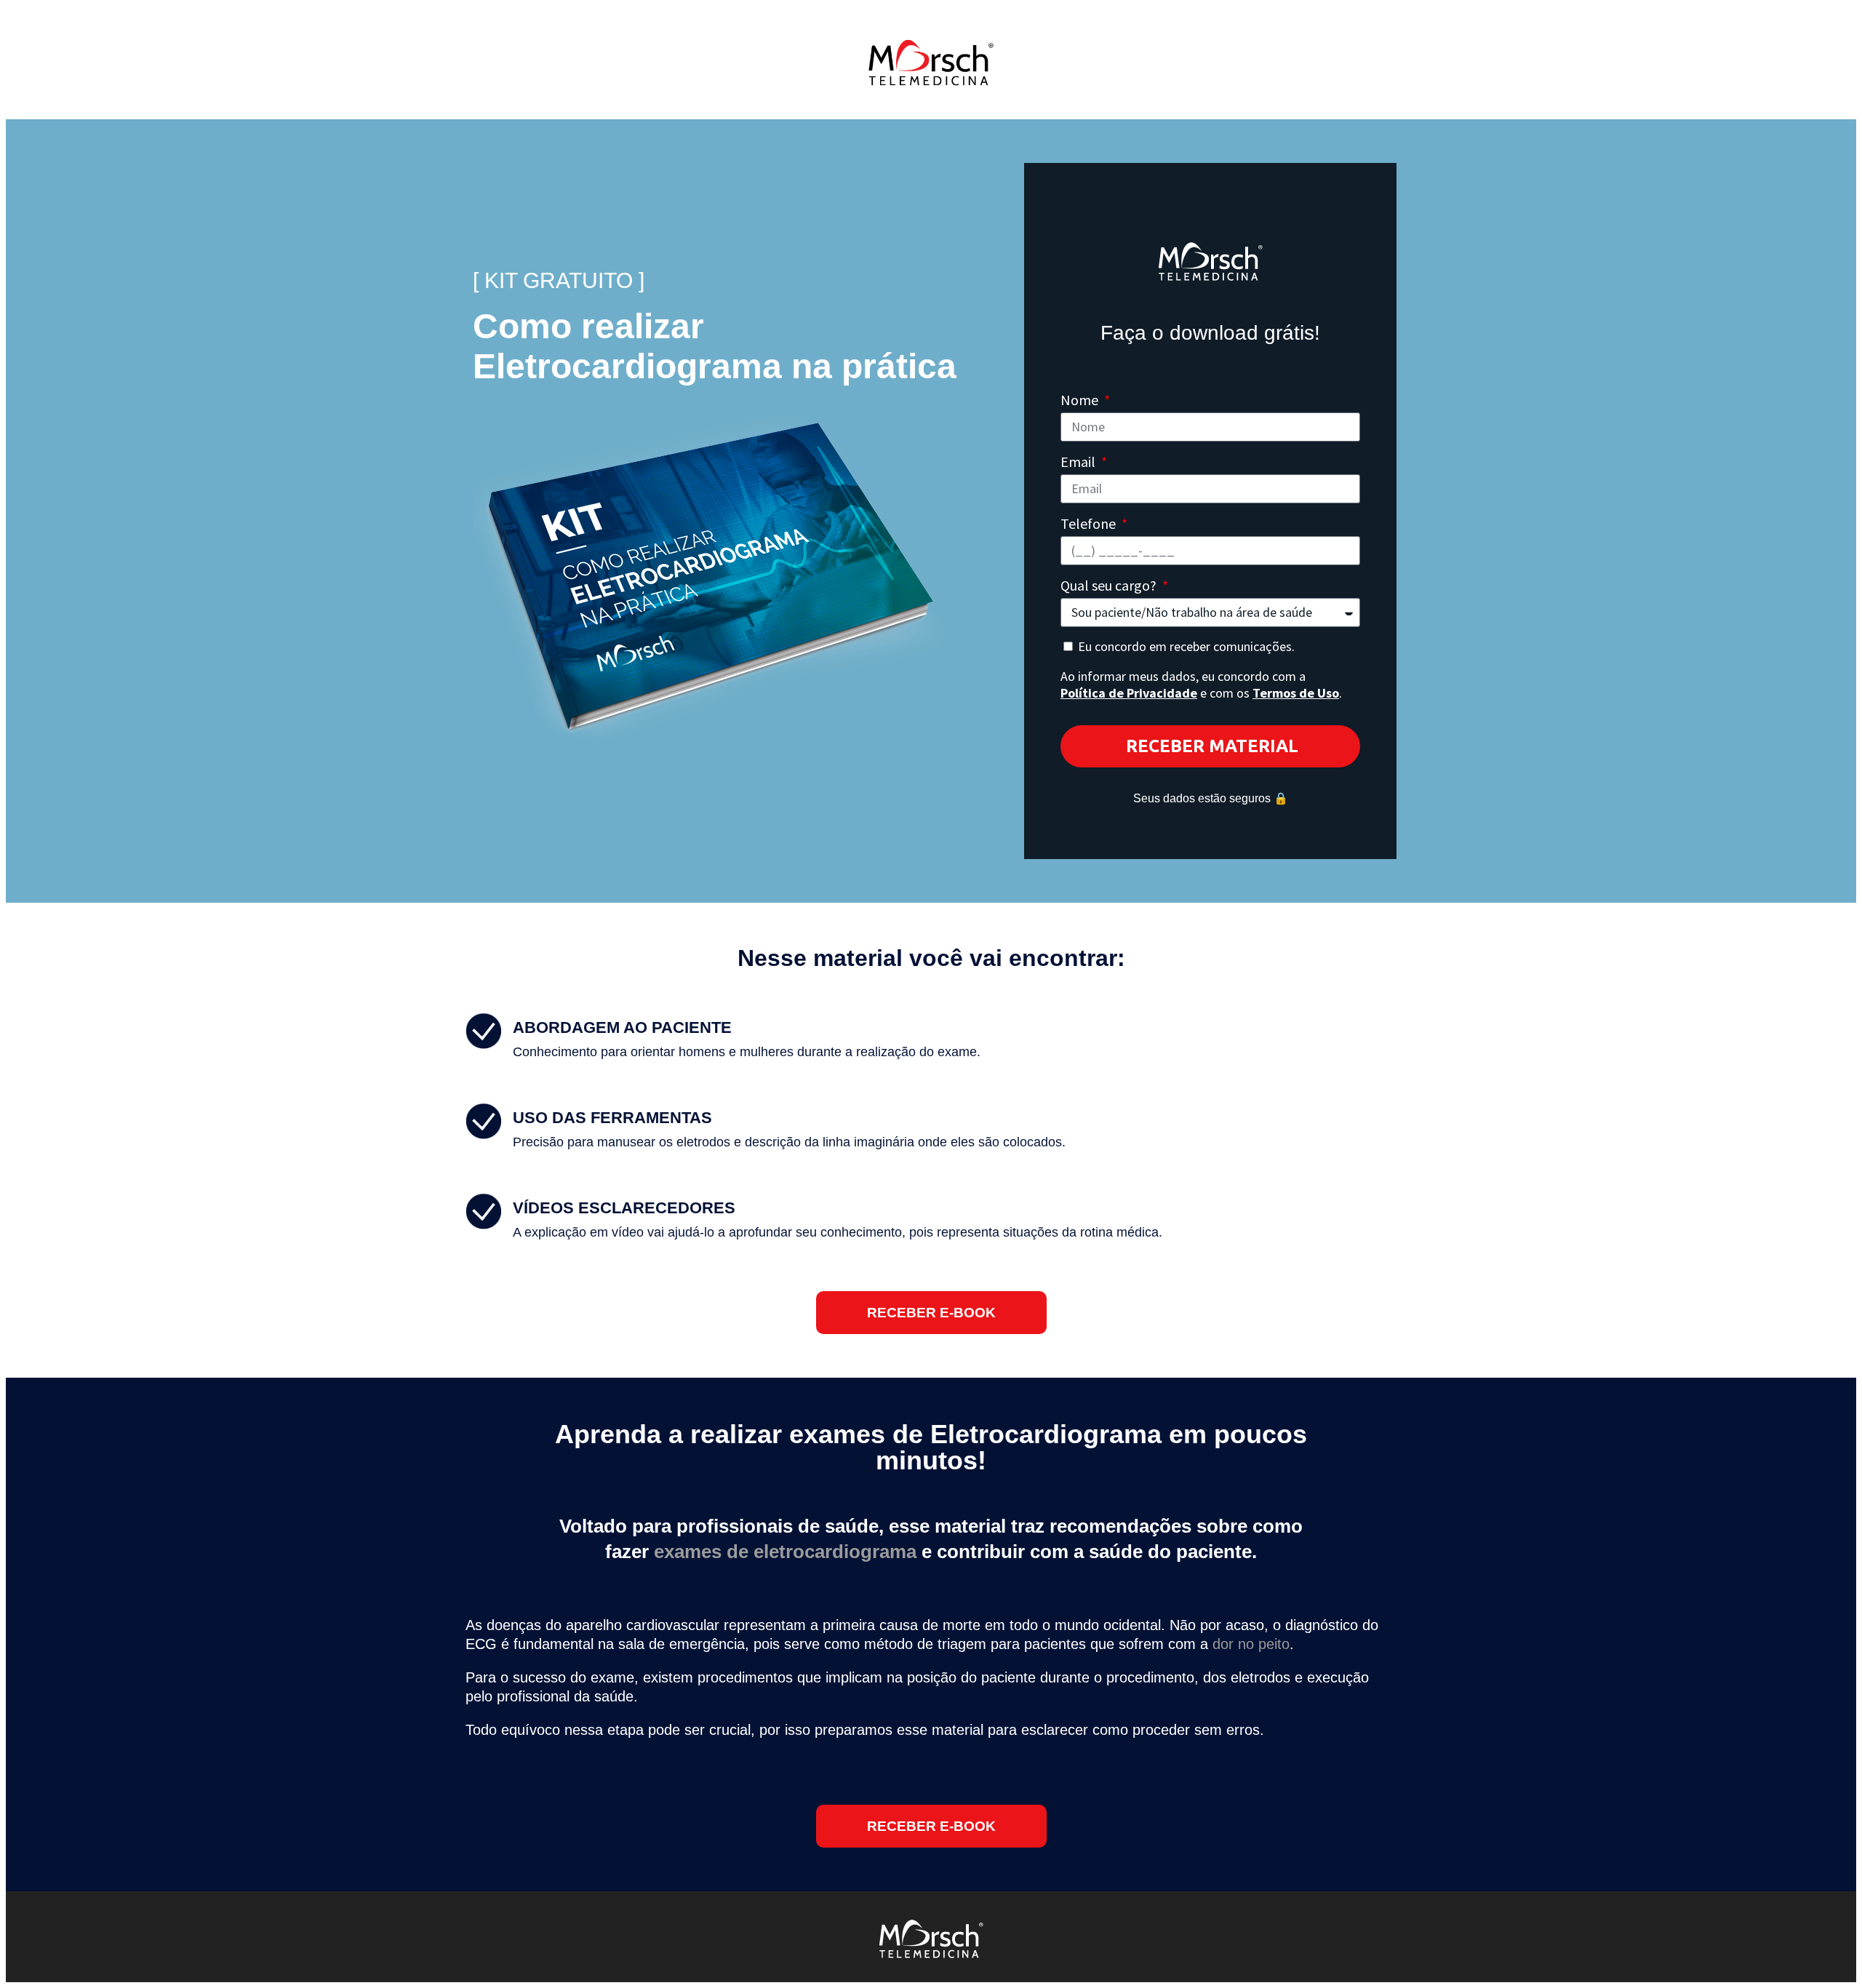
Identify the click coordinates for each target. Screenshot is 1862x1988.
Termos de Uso (1296, 693)
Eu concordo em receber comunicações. (1201, 670)
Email (1079, 462)
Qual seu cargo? (1110, 585)
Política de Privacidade (1129, 693)
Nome (1081, 400)
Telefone (1090, 523)
